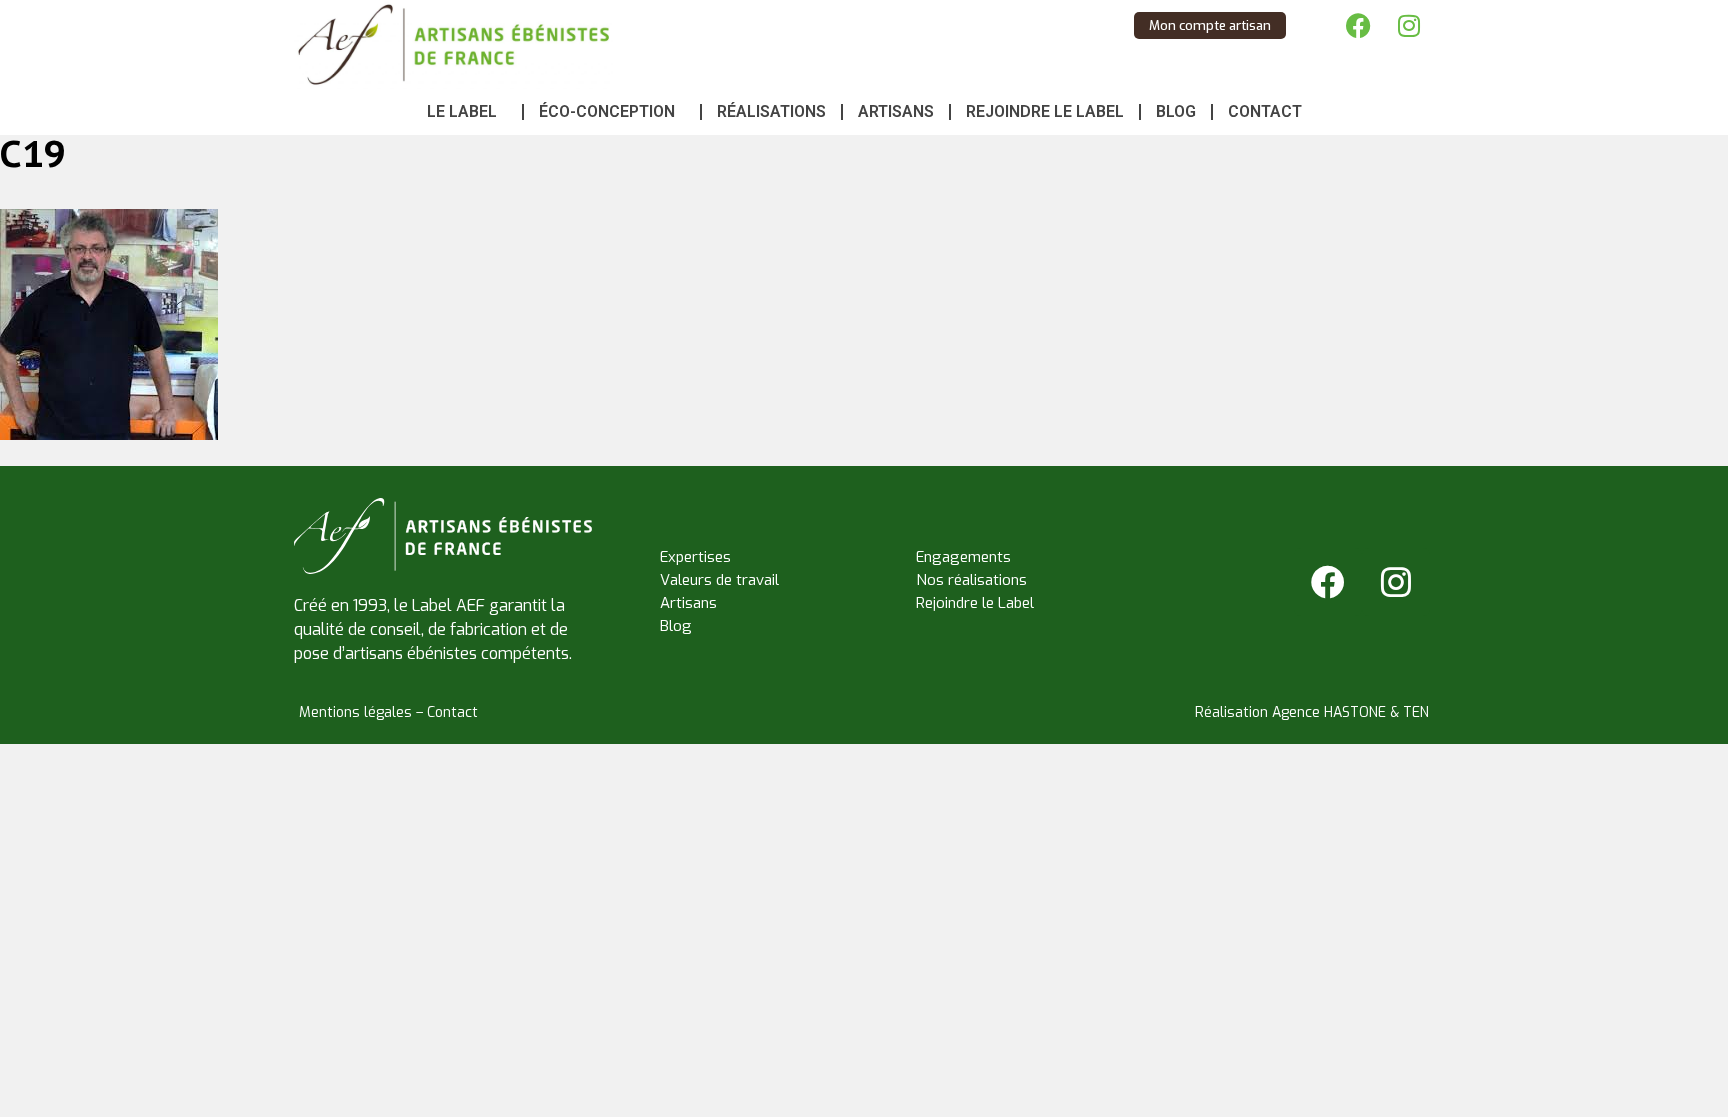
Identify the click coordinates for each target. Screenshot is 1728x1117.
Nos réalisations (971, 580)
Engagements (963, 557)
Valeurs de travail (719, 580)
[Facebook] (1359, 25)
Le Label (462, 111)
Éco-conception (607, 111)
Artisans (896, 111)
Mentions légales (355, 712)
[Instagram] (1409, 25)
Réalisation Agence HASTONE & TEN (1312, 712)
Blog (1176, 111)
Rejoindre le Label (1045, 111)
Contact (1265, 111)
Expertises (695, 557)
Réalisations (771, 111)
